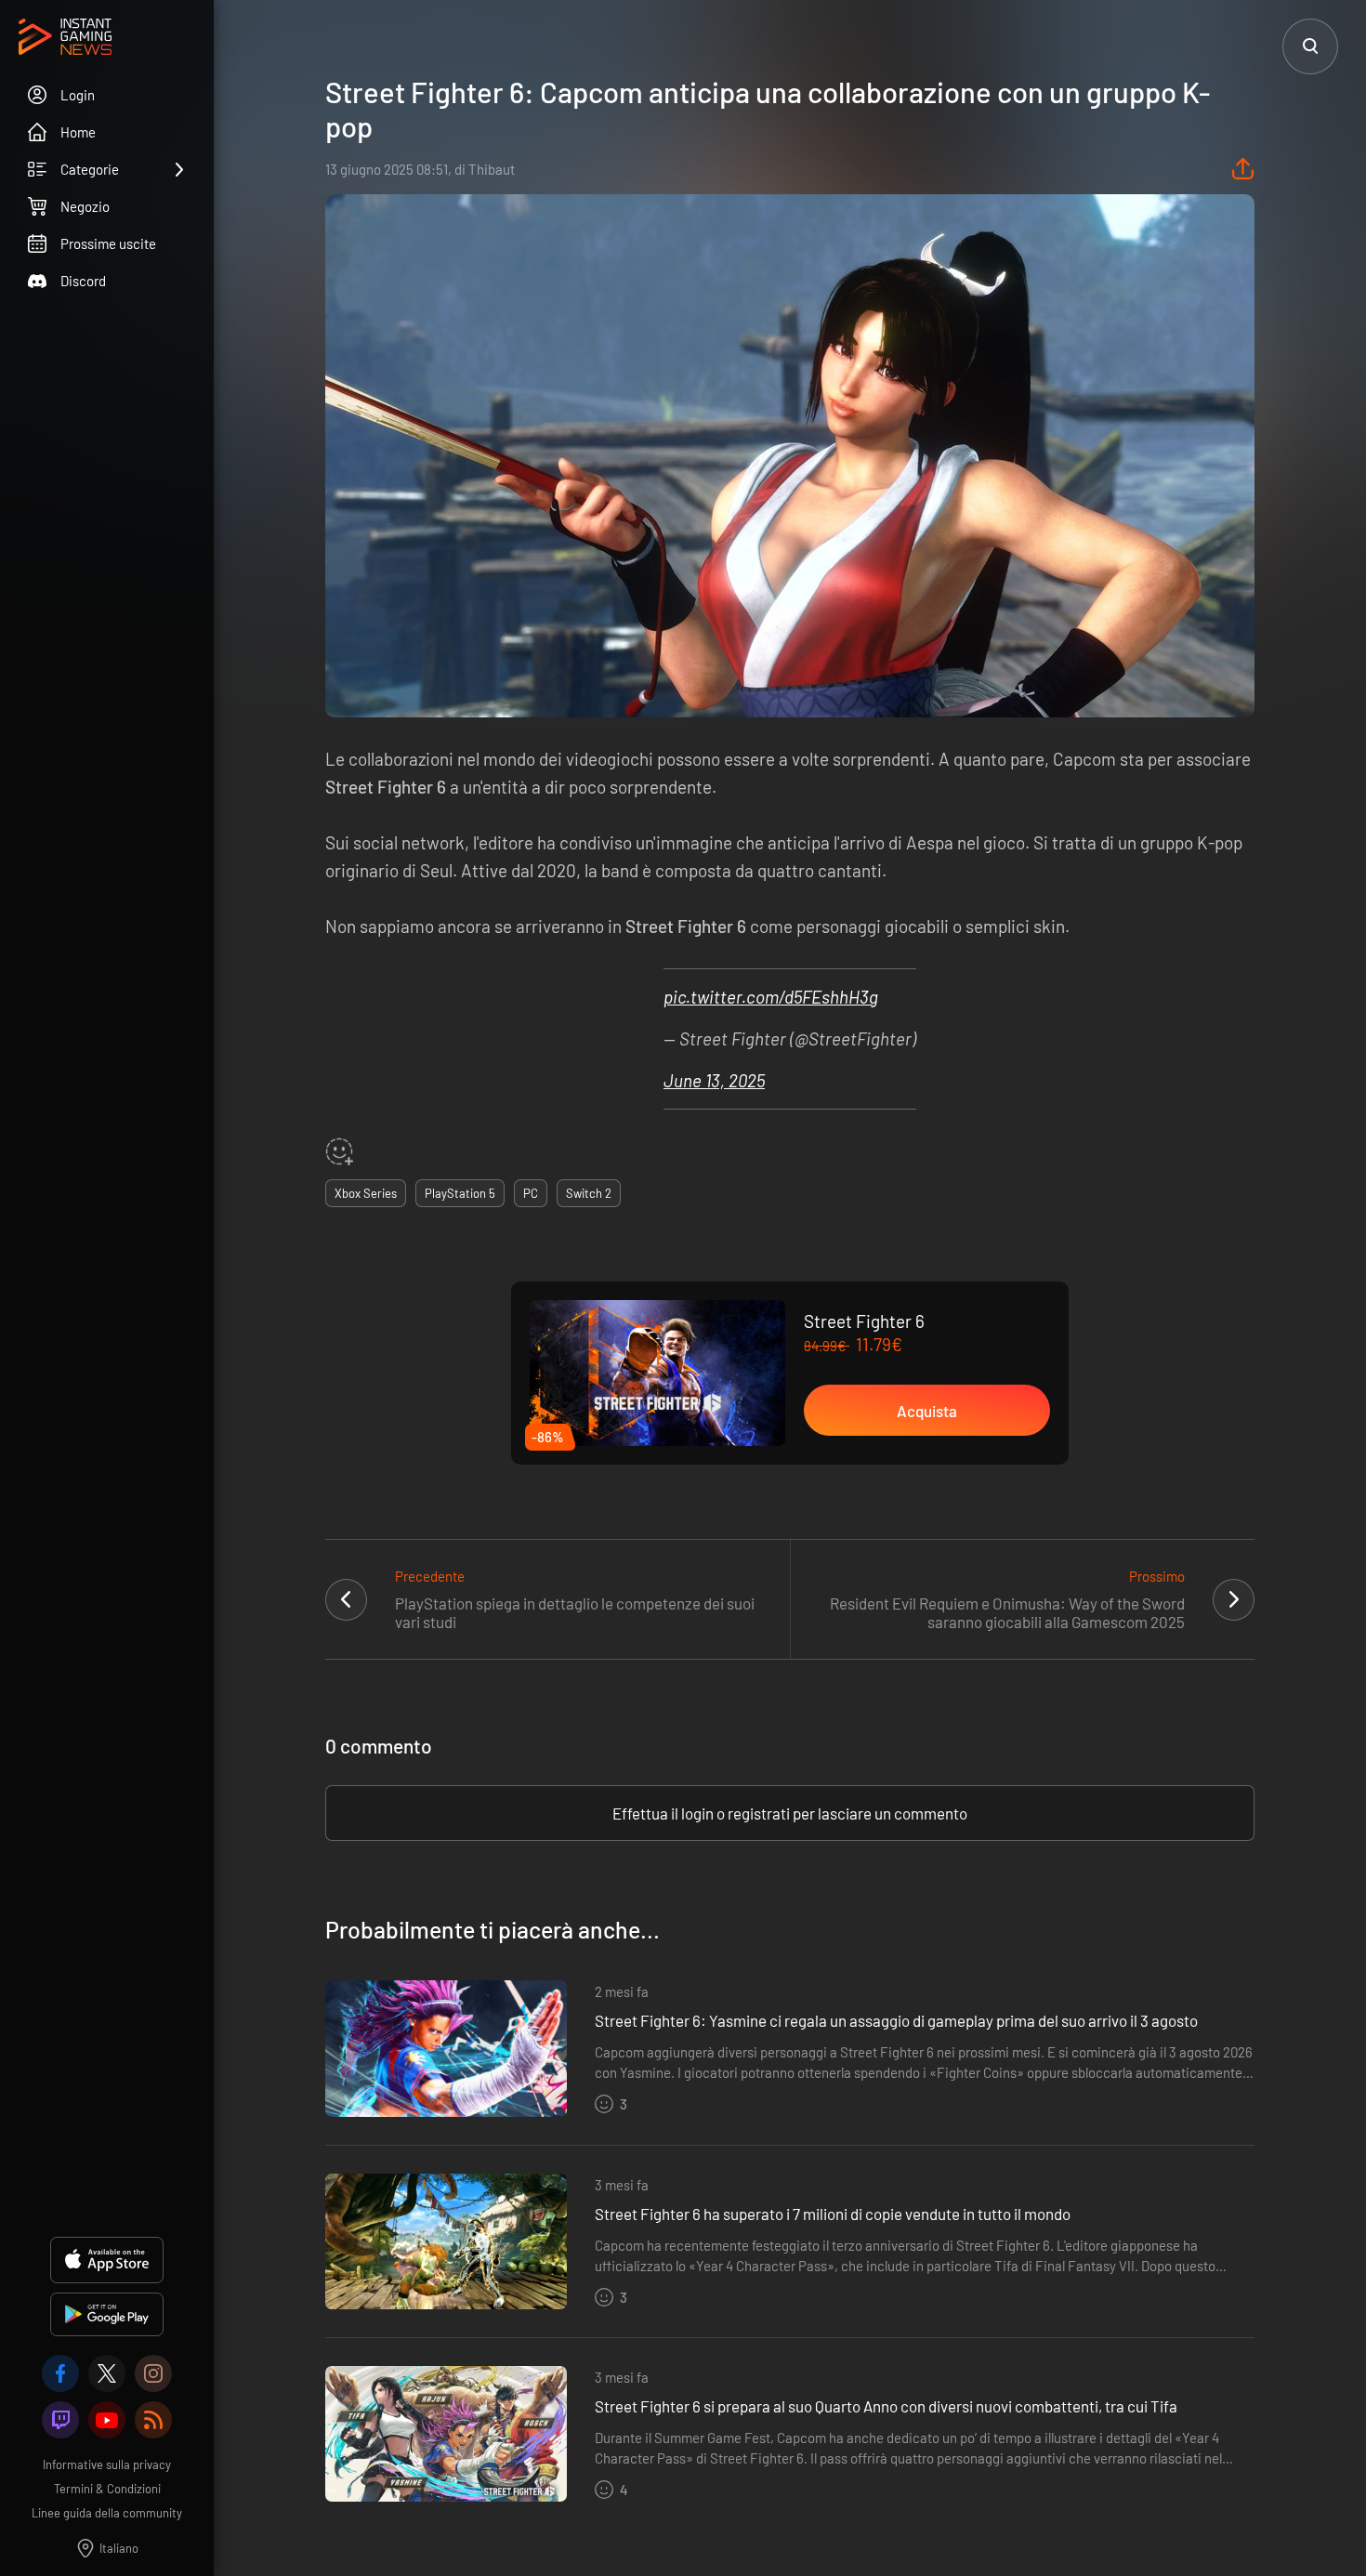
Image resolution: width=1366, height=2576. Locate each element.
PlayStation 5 (460, 1193)
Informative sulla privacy (107, 2464)
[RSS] (153, 2420)
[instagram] (153, 2373)
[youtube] (107, 2420)
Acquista (927, 1411)
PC (531, 1193)
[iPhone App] (107, 2260)
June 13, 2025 (714, 1080)
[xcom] (107, 2373)
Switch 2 (589, 1193)
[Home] (65, 38)
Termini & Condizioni (107, 2489)
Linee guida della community (107, 2513)
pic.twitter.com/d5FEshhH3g (771, 997)
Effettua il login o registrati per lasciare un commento (790, 1813)
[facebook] (60, 2373)
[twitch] (60, 2420)
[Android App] (107, 2314)
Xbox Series (366, 1193)
